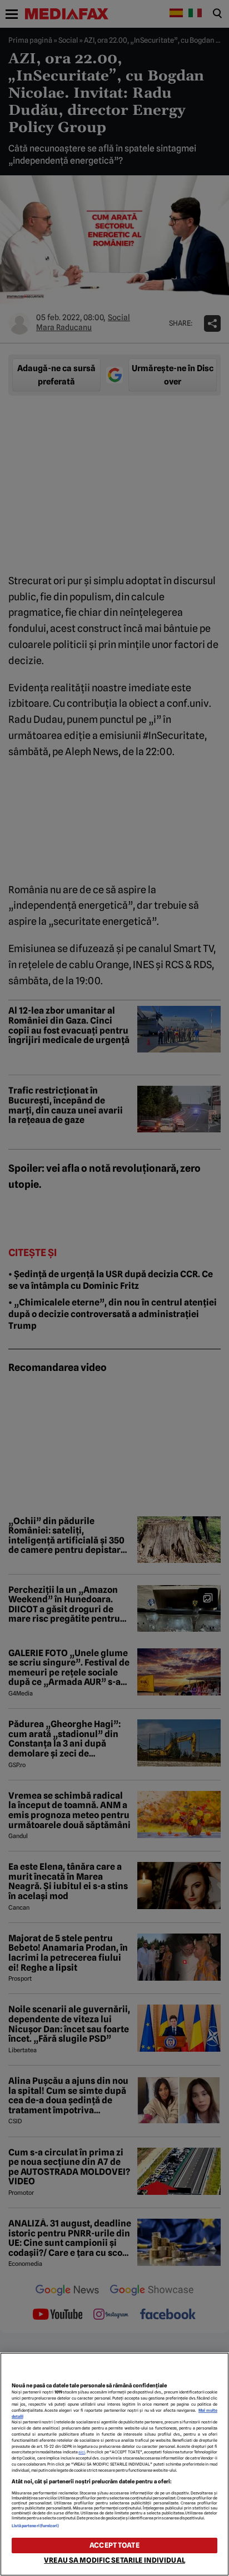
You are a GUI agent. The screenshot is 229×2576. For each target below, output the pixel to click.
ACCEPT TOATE (114, 2545)
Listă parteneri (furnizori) (36, 2526)
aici (82, 2452)
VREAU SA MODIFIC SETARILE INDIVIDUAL (114, 2560)
